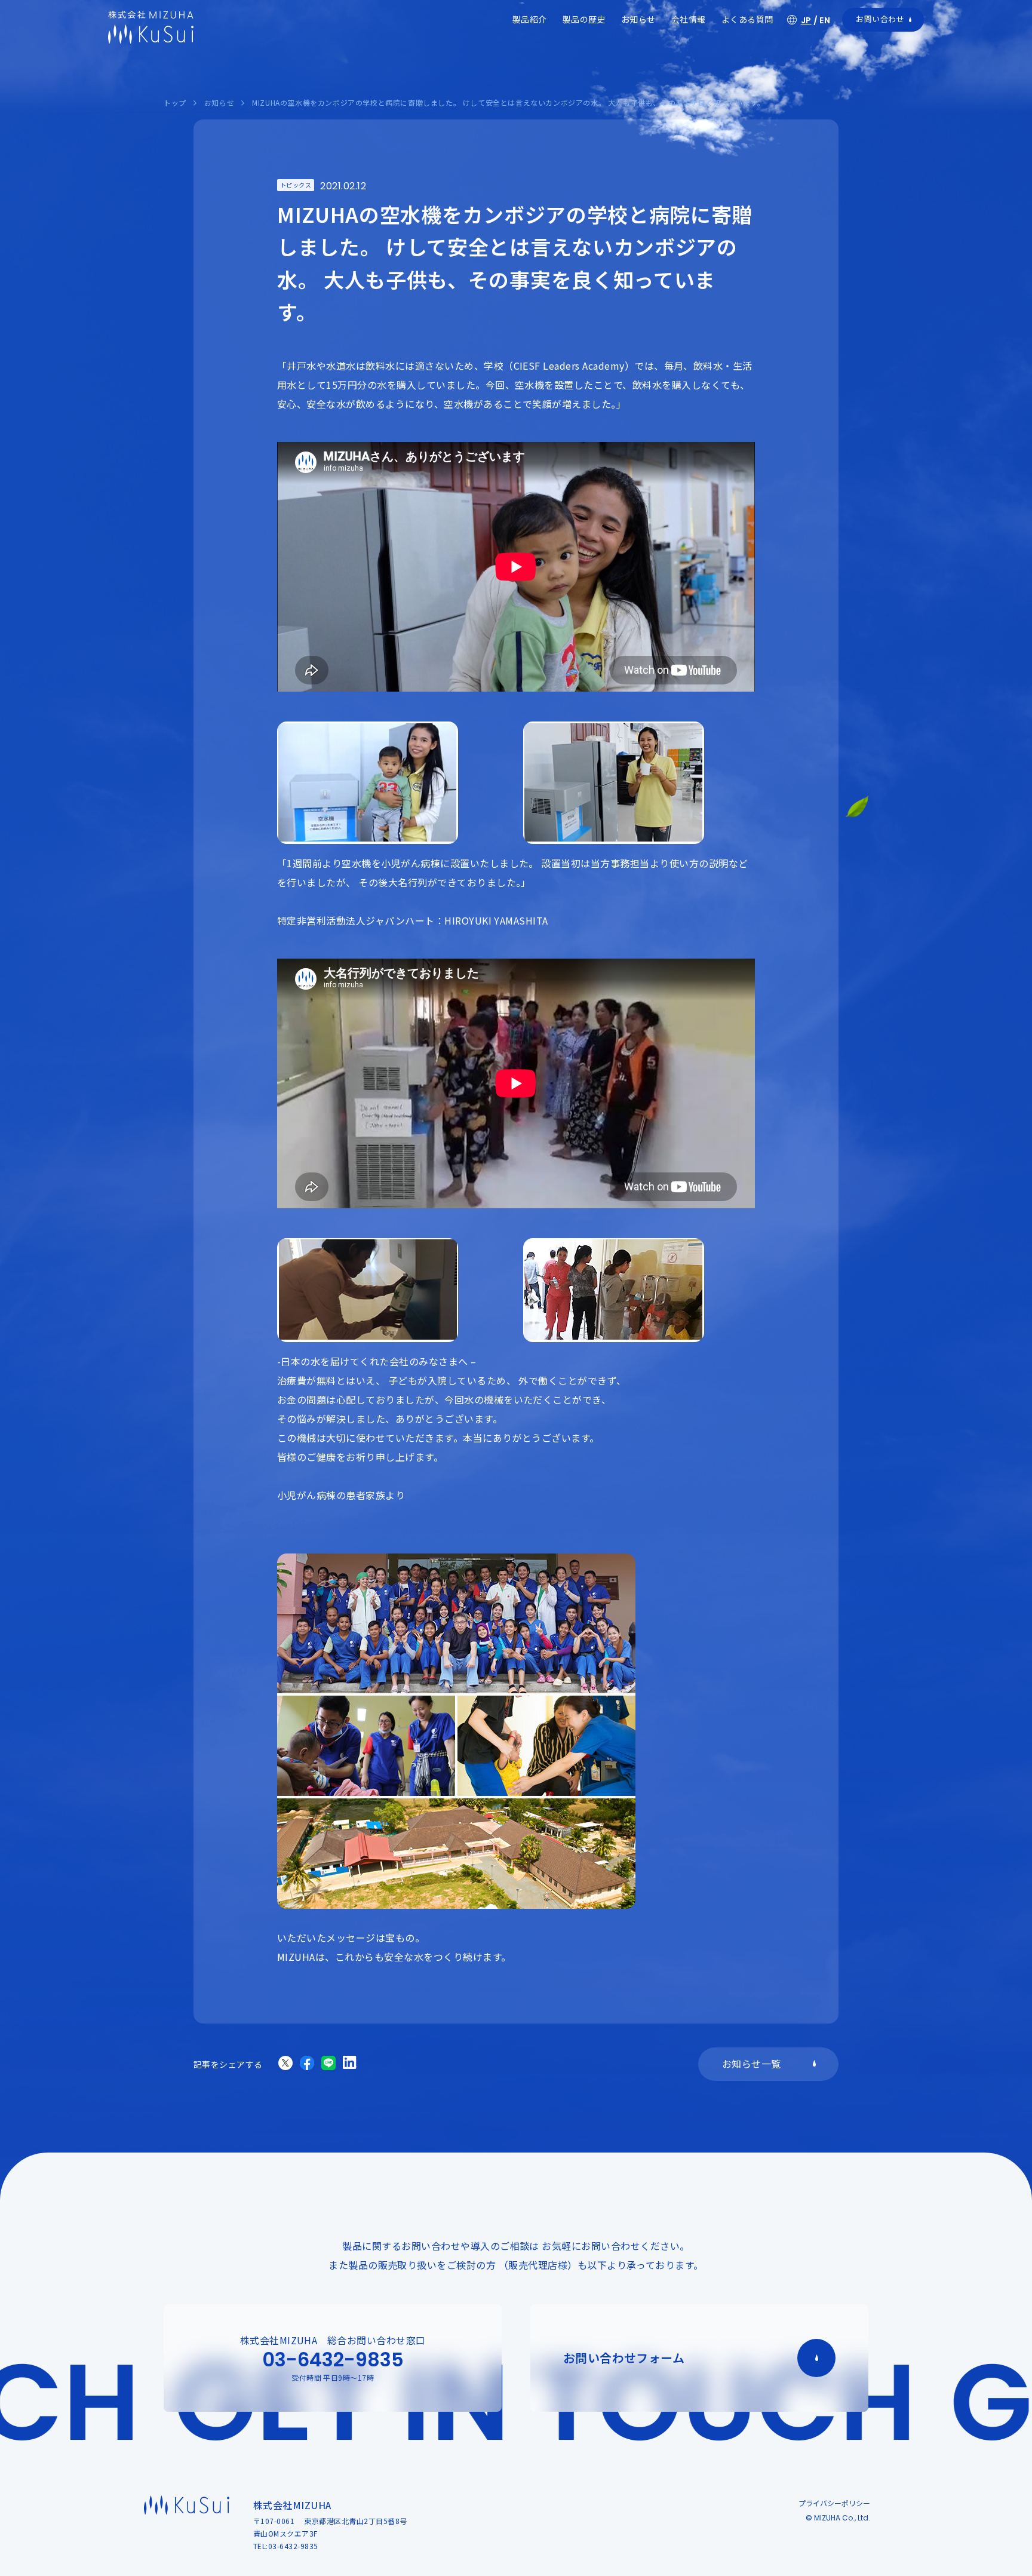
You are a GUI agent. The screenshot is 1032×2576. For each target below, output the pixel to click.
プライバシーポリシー (834, 2503)
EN (825, 20)
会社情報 (689, 19)
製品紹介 (530, 19)
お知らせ (638, 19)
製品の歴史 (584, 19)
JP (806, 20)
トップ (175, 102)
